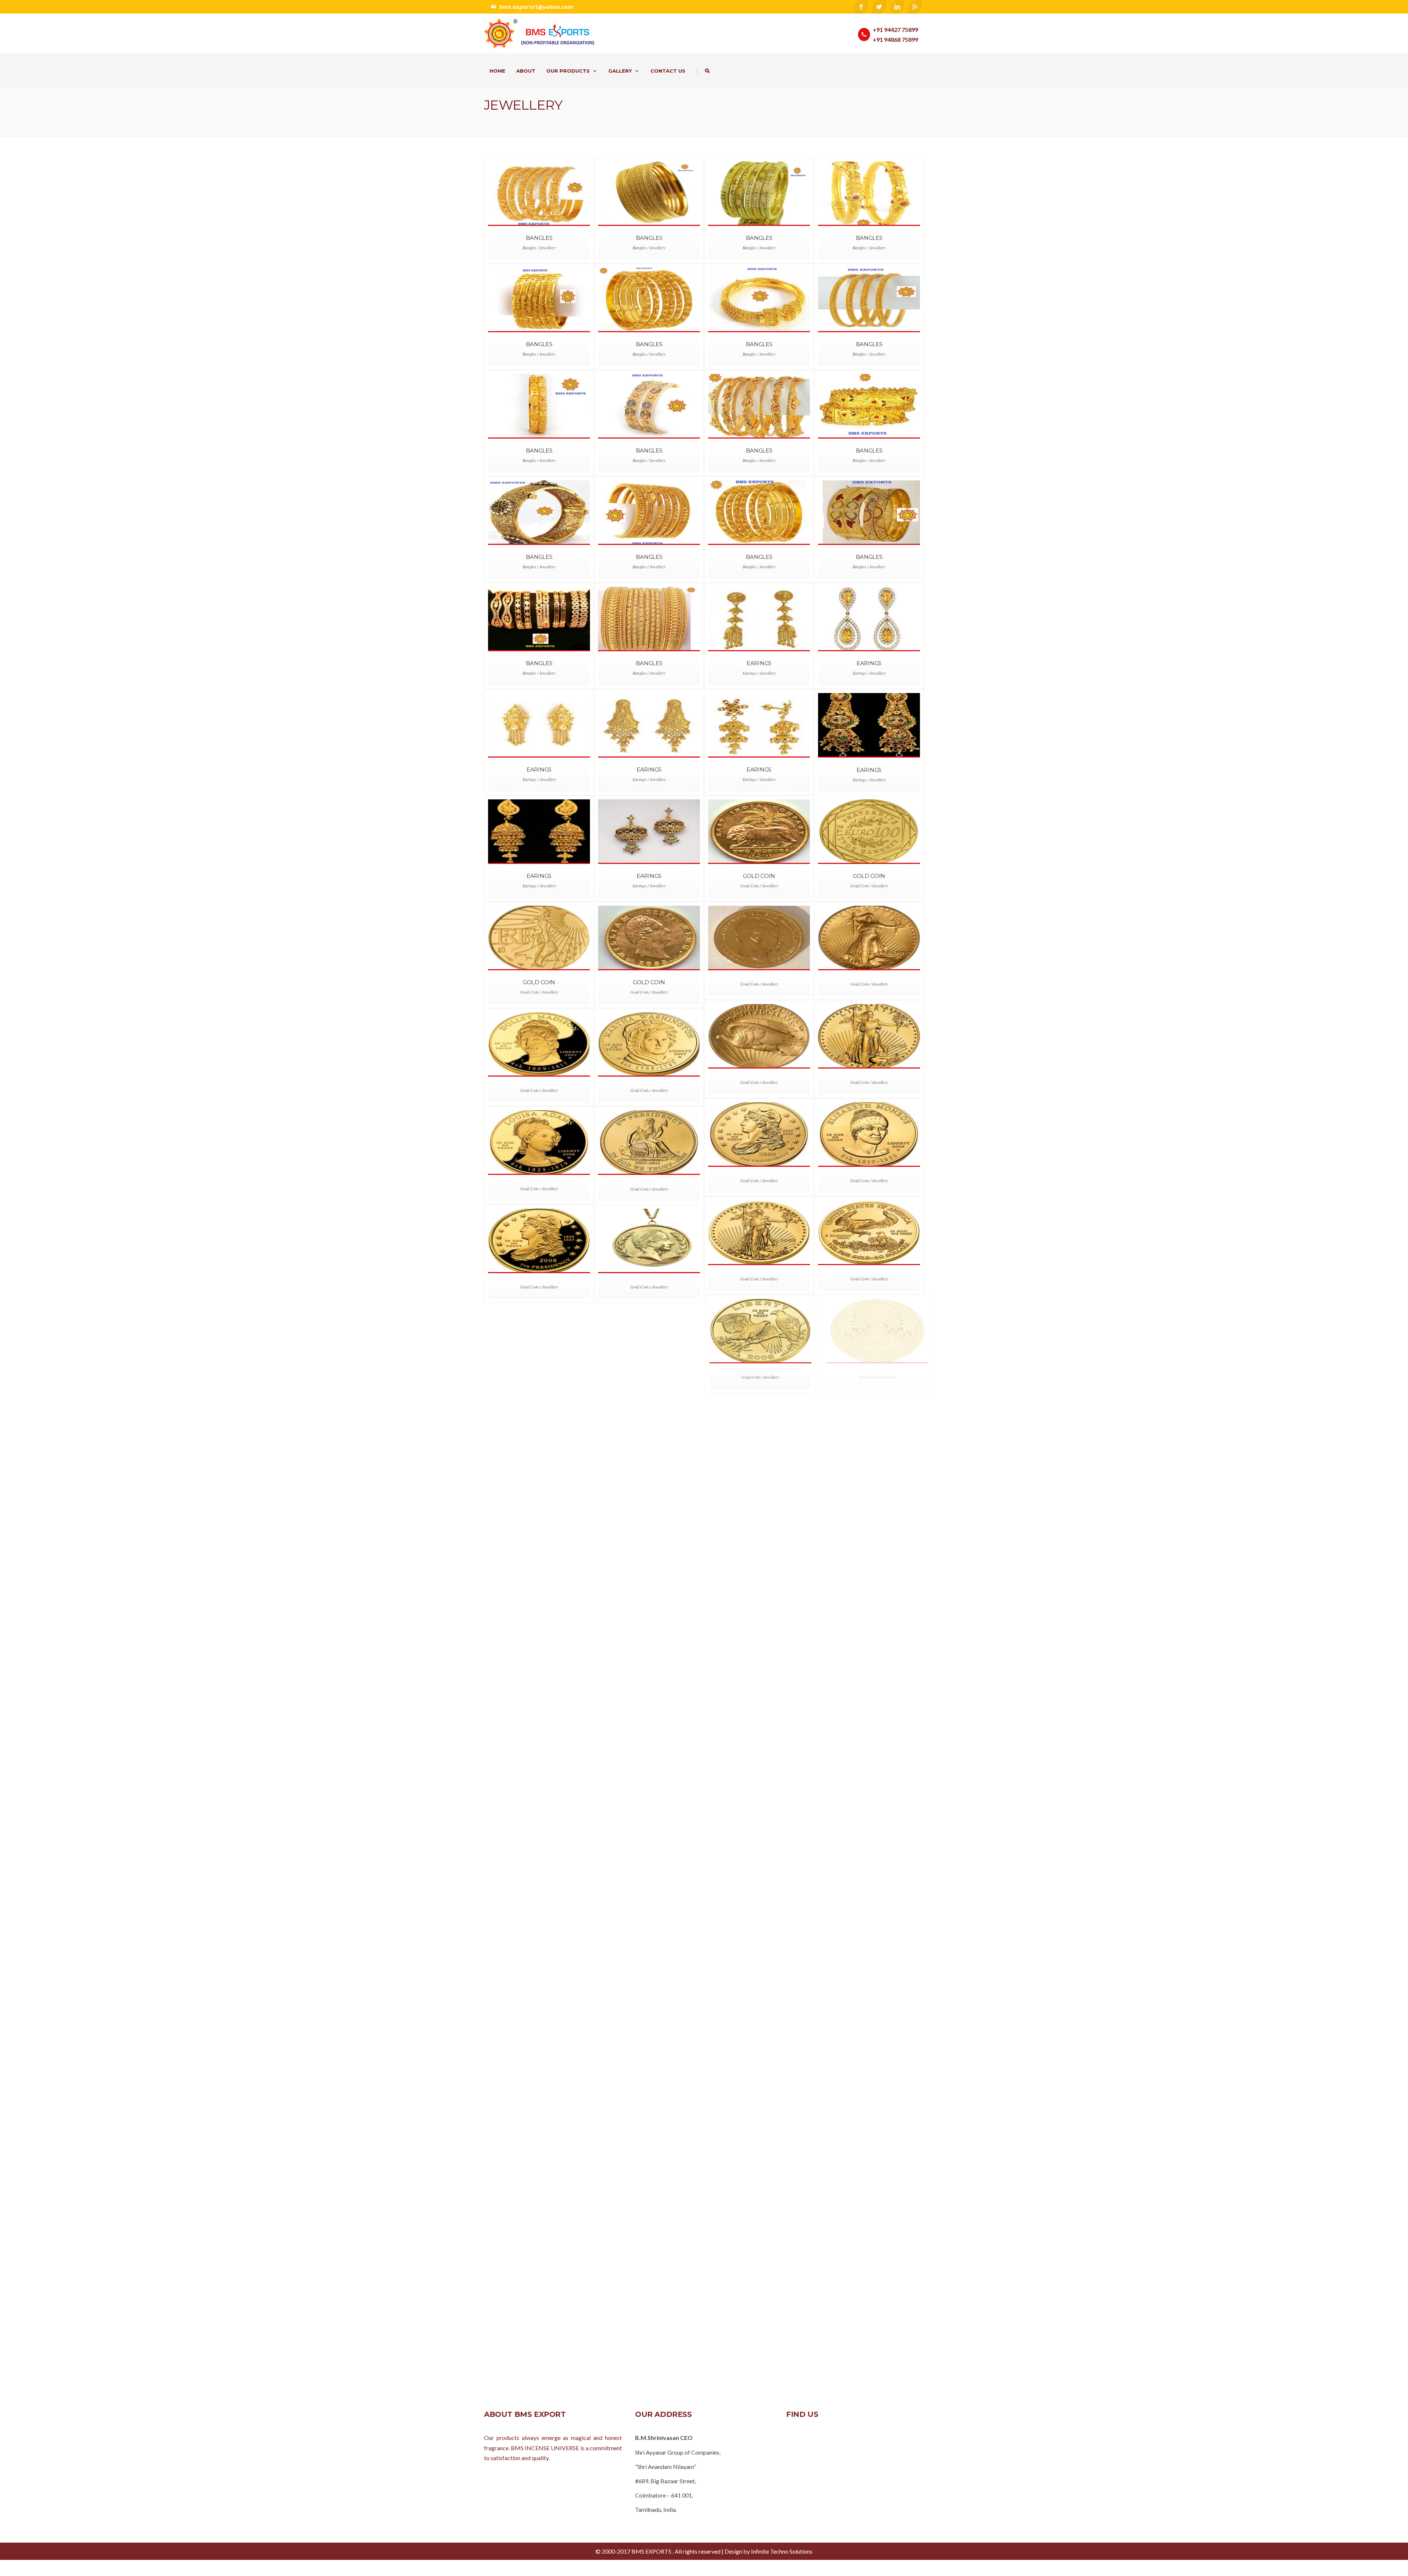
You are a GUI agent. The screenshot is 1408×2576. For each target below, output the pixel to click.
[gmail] (915, 7)
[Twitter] (879, 7)
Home (497, 71)
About (526, 71)
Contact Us (668, 71)
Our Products (568, 71)
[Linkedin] (897, 7)
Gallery (620, 71)
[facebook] (861, 7)
